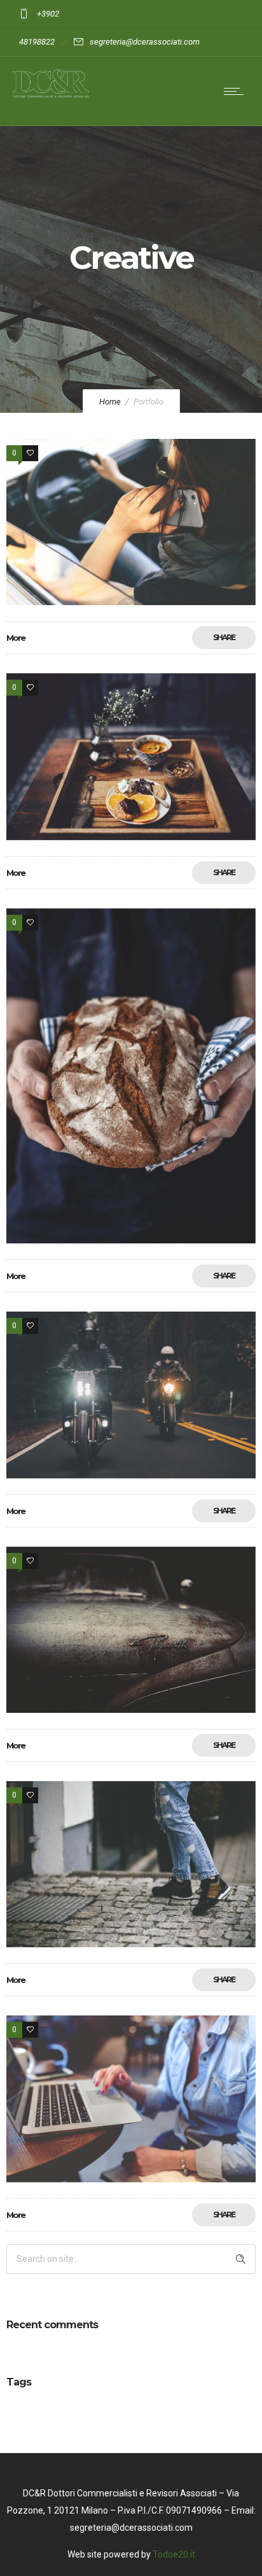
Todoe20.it (174, 2554)
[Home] (51, 94)
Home (110, 402)
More (16, 638)
